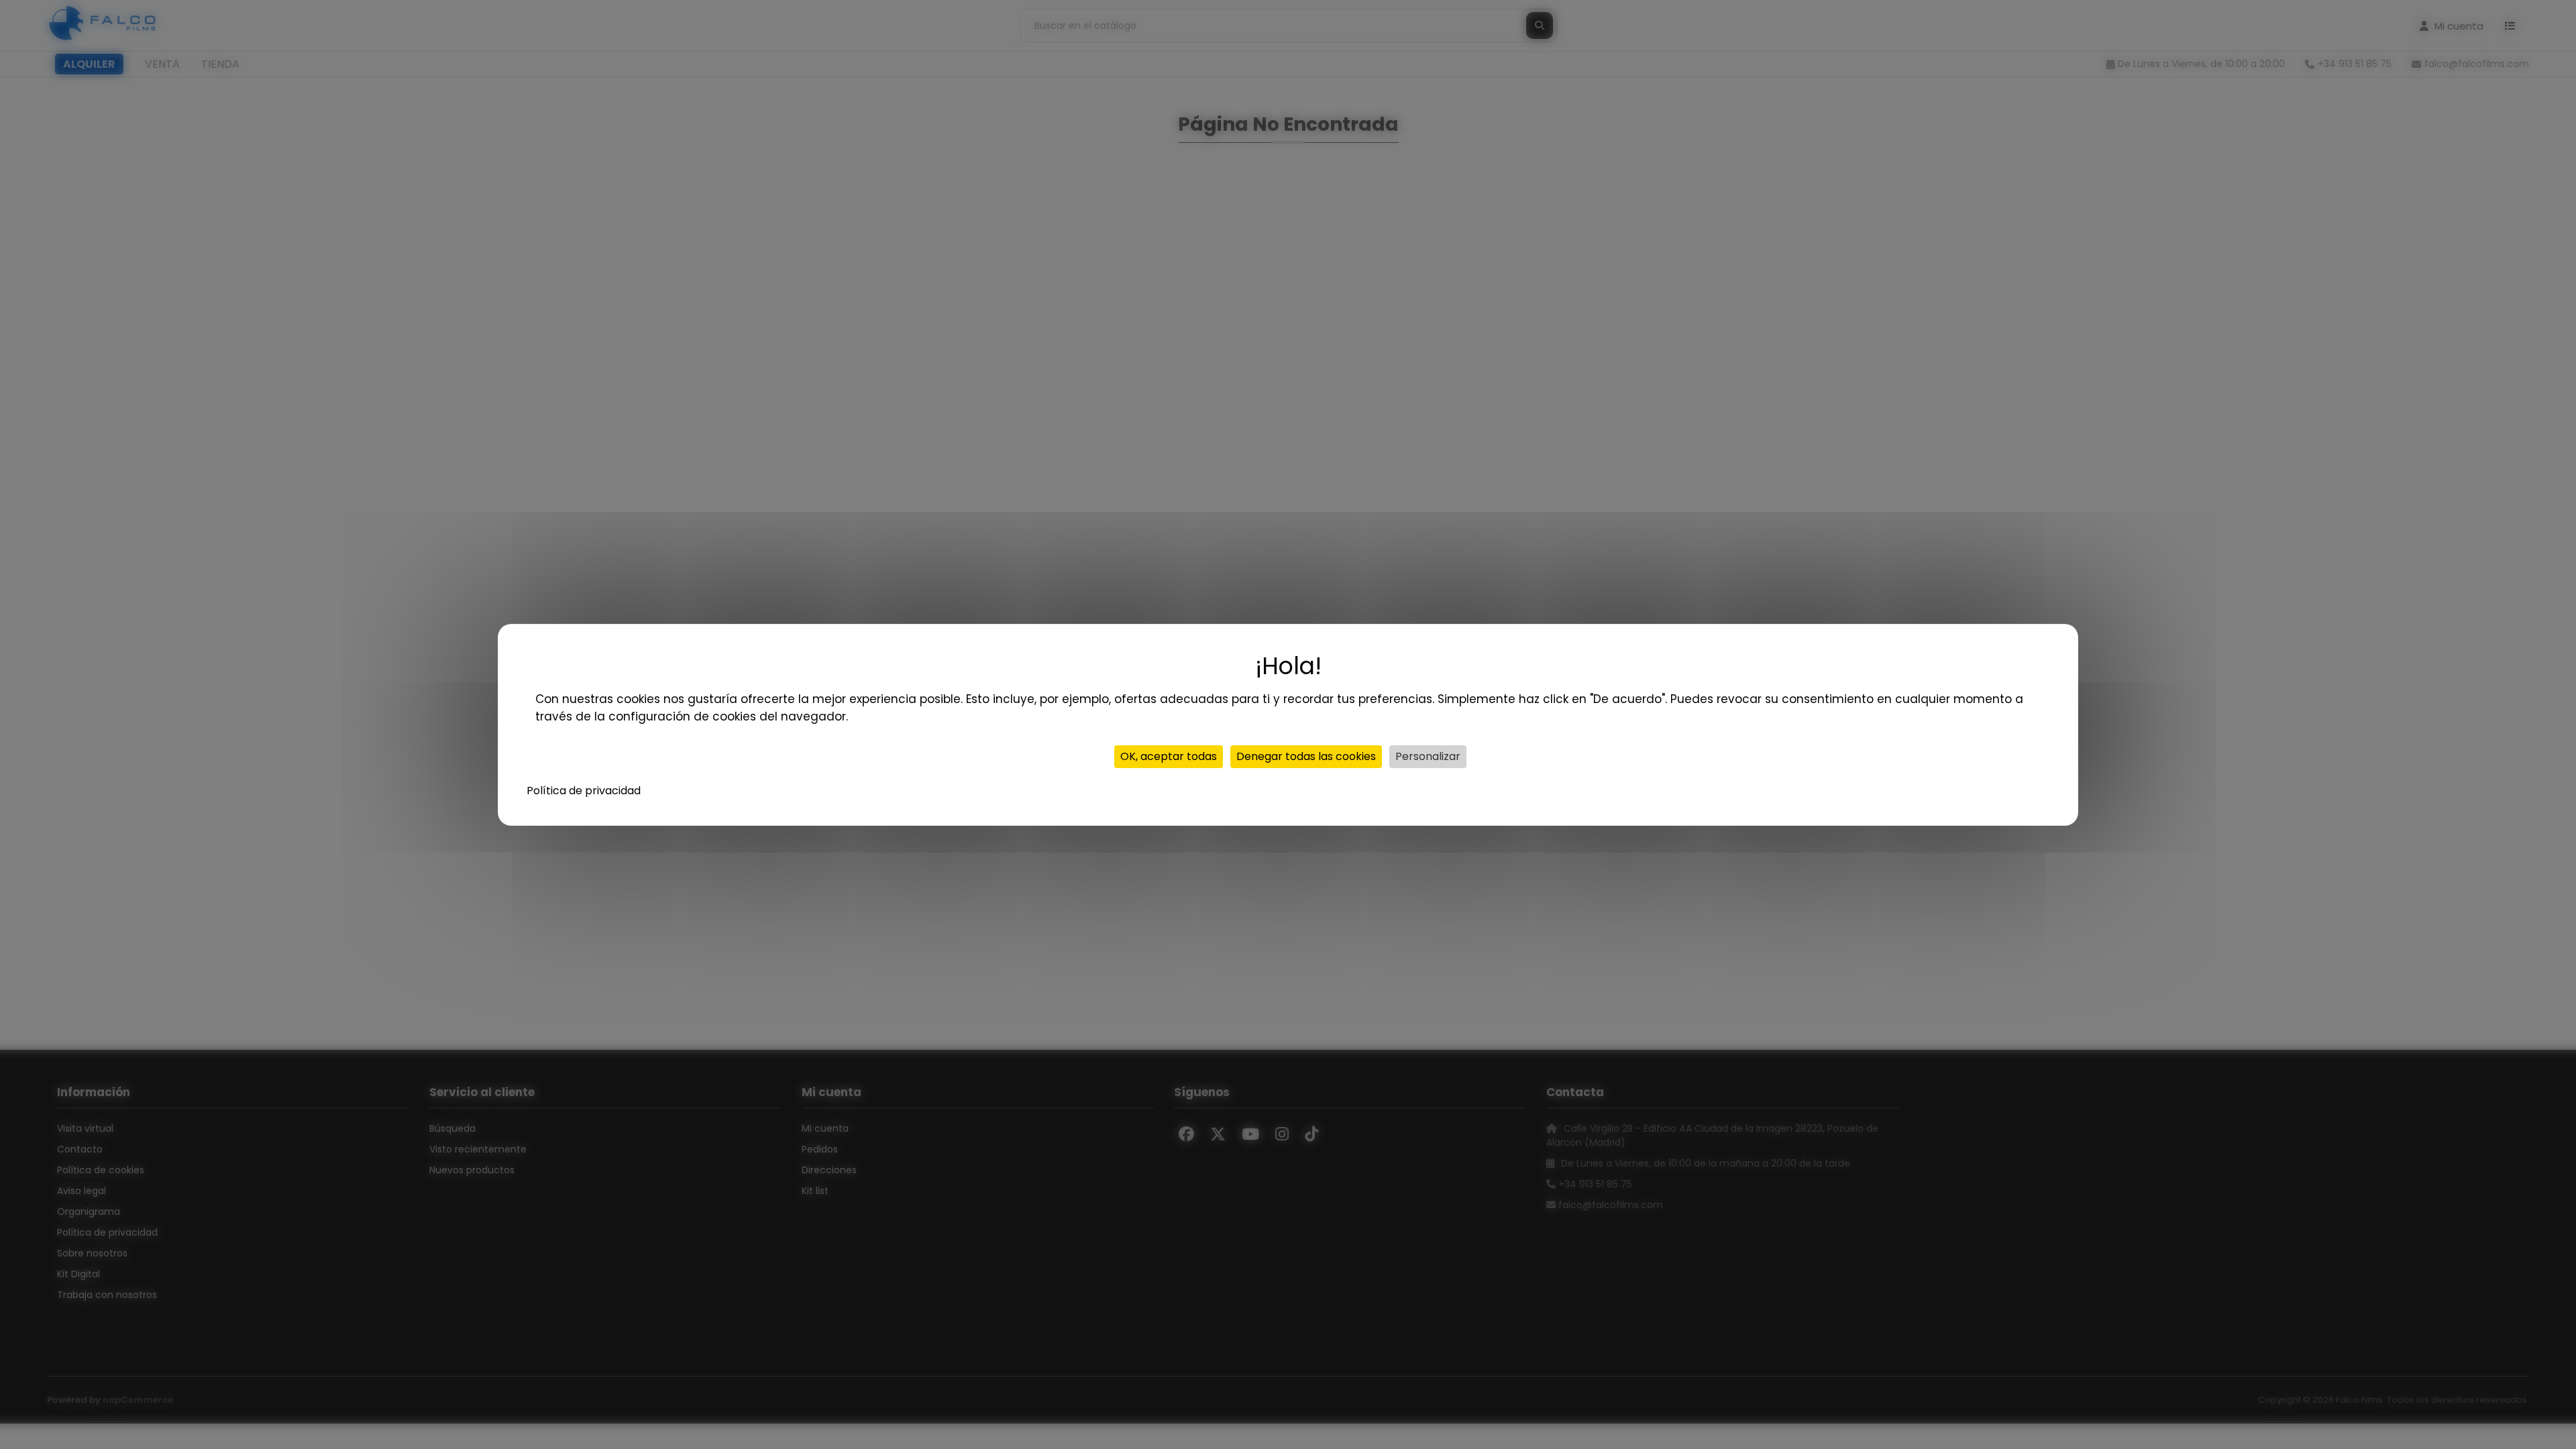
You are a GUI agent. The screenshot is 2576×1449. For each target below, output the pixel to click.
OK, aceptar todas (1169, 756)
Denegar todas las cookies (1306, 756)
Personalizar (1428, 756)
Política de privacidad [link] (584, 791)
